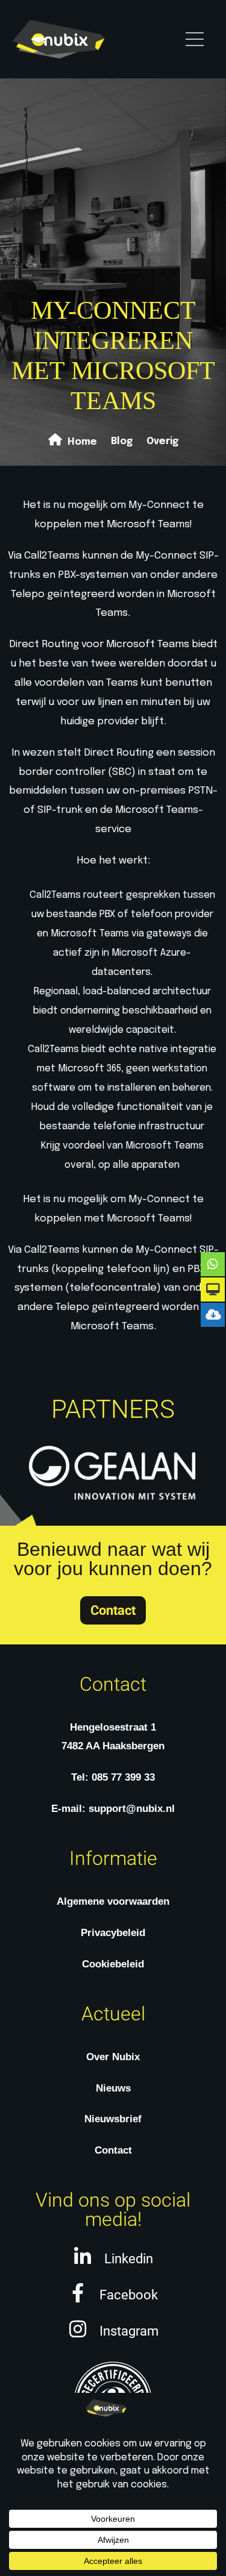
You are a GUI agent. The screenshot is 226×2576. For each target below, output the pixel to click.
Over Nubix (113, 2057)
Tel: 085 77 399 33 (113, 1777)
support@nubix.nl (132, 1809)
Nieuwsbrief (113, 2119)
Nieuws (113, 2088)
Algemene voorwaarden (113, 1901)
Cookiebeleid (113, 1964)
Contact (113, 2150)
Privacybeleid (113, 1933)
